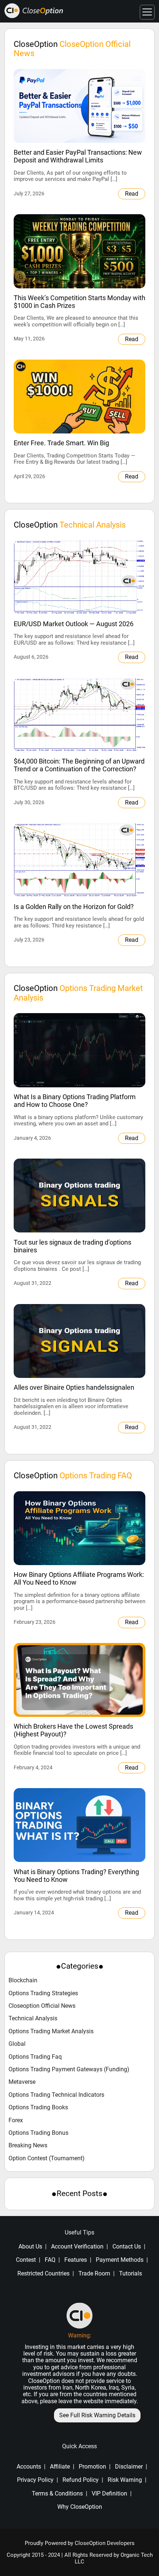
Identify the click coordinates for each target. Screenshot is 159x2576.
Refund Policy (81, 2480)
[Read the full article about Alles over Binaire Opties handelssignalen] (79, 1341)
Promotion (92, 2467)
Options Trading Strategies (43, 1993)
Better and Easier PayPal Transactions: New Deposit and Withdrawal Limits (78, 156)
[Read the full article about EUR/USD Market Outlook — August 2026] (79, 577)
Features (76, 2260)
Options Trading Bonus (38, 2133)
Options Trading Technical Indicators (56, 2095)
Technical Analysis (33, 2018)
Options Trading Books (38, 2107)
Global (17, 2044)
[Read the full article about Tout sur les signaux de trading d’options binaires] (79, 1196)
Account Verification (77, 2246)
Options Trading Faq (35, 2057)
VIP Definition (109, 2493)
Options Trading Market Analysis (51, 2031)
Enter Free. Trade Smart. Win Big (61, 443)
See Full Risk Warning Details (97, 2415)
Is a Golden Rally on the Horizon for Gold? (74, 907)
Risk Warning (125, 2480)
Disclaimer (129, 2467)
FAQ (50, 2260)
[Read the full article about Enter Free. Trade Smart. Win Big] (79, 397)
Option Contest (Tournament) (47, 2158)
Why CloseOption (80, 2507)
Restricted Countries (43, 2273)
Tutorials (131, 2273)
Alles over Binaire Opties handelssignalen (74, 1387)
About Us (30, 2246)
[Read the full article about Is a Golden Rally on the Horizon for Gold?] (79, 860)
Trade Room (94, 2273)
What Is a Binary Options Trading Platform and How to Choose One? (75, 1101)
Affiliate (60, 2467)
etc (27, 2394)
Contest (26, 2260)
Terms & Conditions (57, 2493)
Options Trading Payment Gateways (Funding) (69, 2069)
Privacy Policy (35, 2480)
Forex (16, 2120)
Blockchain (23, 1980)
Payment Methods (120, 2260)
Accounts (29, 2467)
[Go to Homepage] (34, 11)
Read (132, 194)
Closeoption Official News (42, 2006)
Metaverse (22, 2082)
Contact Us (127, 2246)
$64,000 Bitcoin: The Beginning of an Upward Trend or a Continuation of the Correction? (79, 765)
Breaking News (28, 2145)
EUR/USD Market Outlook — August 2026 (74, 624)
